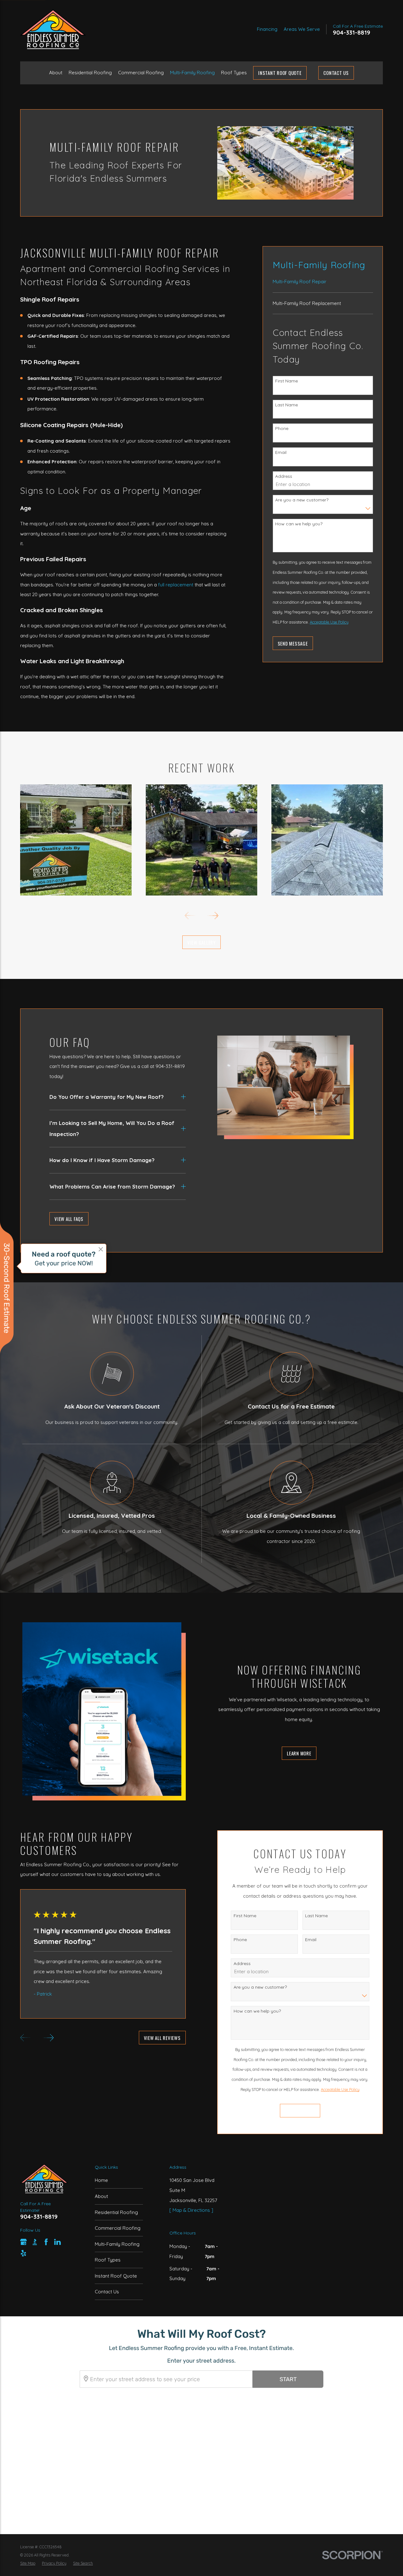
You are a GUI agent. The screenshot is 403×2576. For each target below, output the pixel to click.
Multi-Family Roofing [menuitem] (192, 73)
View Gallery (201, 942)
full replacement (176, 585)
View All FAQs (69, 1219)
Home (101, 2180)
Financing (267, 29)
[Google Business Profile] (23, 2242)
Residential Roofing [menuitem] (90, 73)
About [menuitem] (56, 73)
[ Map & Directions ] (191, 2210)
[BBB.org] (35, 2242)
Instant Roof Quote (116, 2276)
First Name (287, 381)
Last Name (287, 405)
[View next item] (213, 915)
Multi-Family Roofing (117, 2244)
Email (281, 452)
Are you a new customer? (302, 500)
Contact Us (336, 73)
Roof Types (108, 2260)
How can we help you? (299, 524)
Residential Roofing (116, 2212)
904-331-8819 (352, 33)
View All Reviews (162, 2038)
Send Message (293, 643)
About (101, 2196)
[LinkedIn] (57, 2242)
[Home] (53, 29)
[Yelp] (23, 2253)
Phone (282, 428)
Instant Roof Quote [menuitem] (280, 73)
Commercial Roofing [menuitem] (141, 73)
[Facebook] (46, 2242)
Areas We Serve (302, 29)
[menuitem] (323, 285)
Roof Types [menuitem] (234, 73)
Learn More (299, 1753)
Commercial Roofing (118, 2228)
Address (284, 476)
